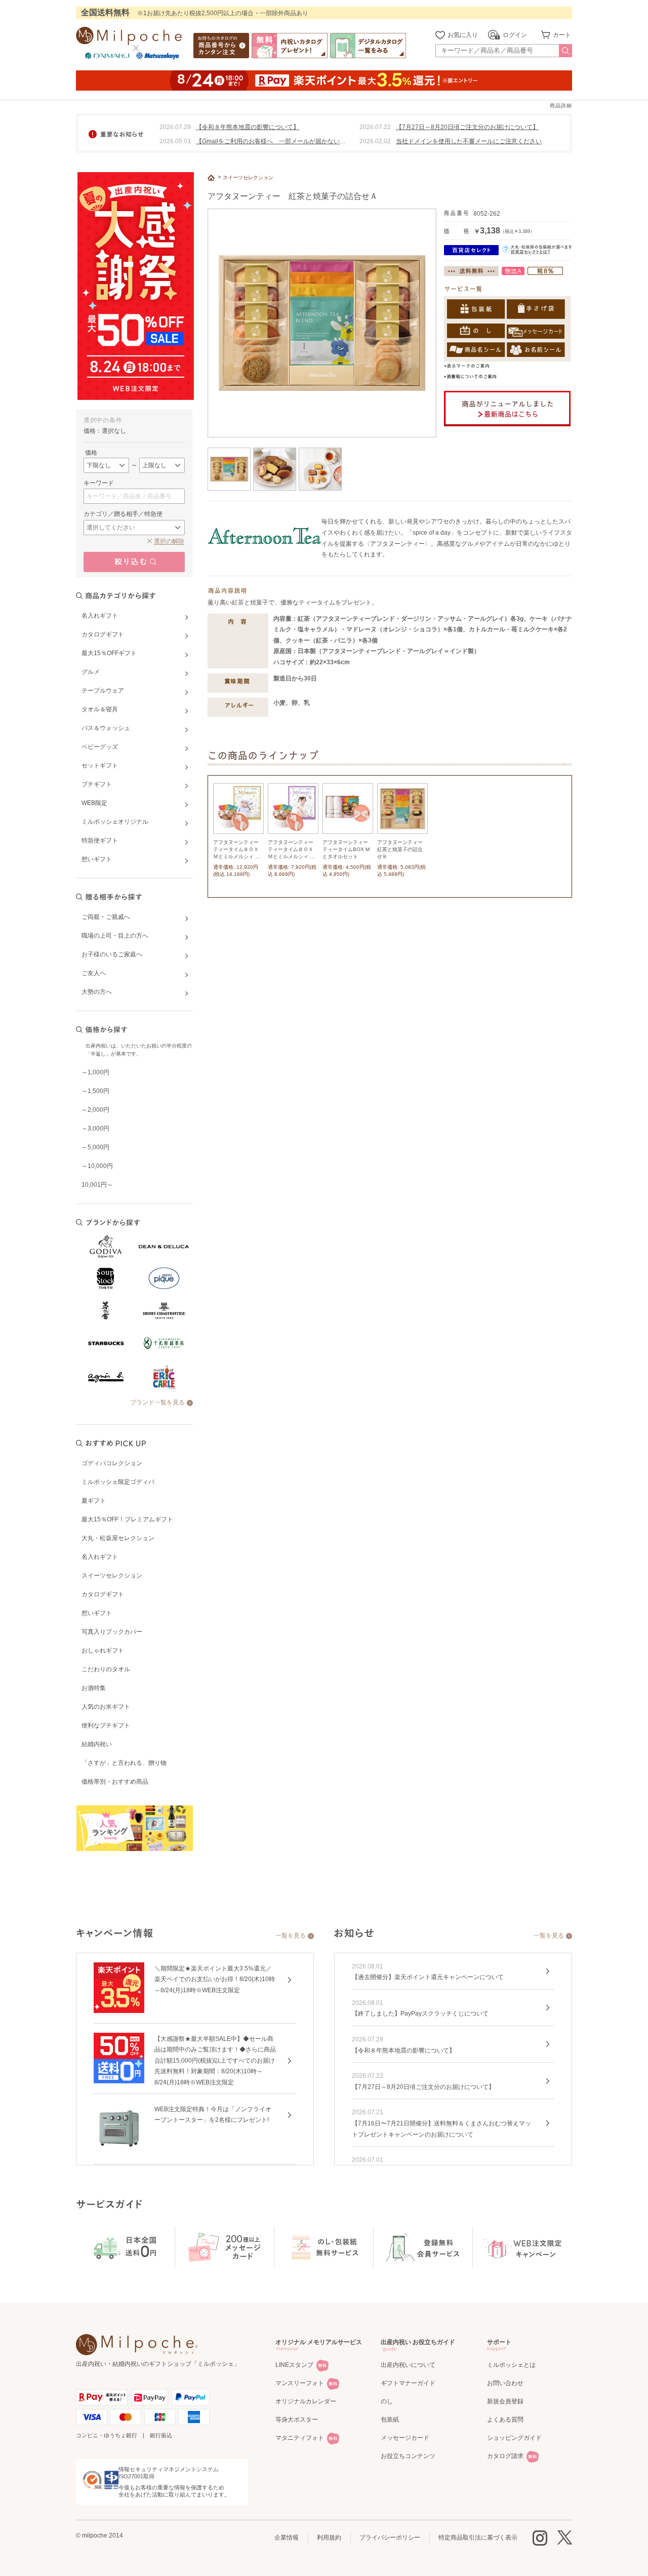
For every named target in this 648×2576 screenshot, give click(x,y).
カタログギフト (103, 1594)
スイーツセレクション (112, 1576)
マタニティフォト (300, 2438)
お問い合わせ (505, 2383)
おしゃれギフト (103, 1651)
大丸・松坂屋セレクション (118, 1538)
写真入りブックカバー (112, 1632)
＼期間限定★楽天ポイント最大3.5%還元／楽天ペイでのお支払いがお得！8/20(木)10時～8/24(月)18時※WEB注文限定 (215, 1979)
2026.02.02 (375, 141)
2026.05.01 (175, 141)
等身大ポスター (297, 2420)
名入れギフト (100, 1557)
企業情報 (287, 2538)
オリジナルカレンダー (306, 2401)
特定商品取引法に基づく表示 (478, 2538)
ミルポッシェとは (511, 2365)
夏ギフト (94, 1501)
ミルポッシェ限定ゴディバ (118, 1482)
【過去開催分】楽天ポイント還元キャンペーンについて (428, 1977)
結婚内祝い (97, 1744)
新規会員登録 (505, 2401)
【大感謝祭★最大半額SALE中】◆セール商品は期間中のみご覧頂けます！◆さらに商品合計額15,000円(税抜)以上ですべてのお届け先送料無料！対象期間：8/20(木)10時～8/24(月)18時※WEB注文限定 (215, 2061)
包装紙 (390, 2420)
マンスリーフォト (300, 2383)
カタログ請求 (505, 2456)
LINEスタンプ (294, 2365)
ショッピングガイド (514, 2438)
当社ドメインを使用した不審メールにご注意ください (469, 141)
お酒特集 (94, 1688)
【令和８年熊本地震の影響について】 (248, 127)
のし (387, 2401)
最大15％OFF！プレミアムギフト (127, 1519)
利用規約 (329, 2538)
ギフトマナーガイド (408, 2383)
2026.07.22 (375, 127)
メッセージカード (405, 2438)
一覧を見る (291, 1936)
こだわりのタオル (106, 1669)
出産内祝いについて (408, 2365)
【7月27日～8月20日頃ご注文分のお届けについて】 (467, 127)
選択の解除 (169, 541)
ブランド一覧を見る (157, 1402)
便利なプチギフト (106, 1725)
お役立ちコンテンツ (408, 2456)
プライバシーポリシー (390, 2538)
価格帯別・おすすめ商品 (115, 1782)
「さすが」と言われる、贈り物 (124, 1763)
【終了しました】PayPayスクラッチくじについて (420, 2014)
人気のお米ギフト (106, 1707)
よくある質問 (505, 2420)
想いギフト (97, 1613)
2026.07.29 (175, 127)
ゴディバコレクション (112, 1463)
